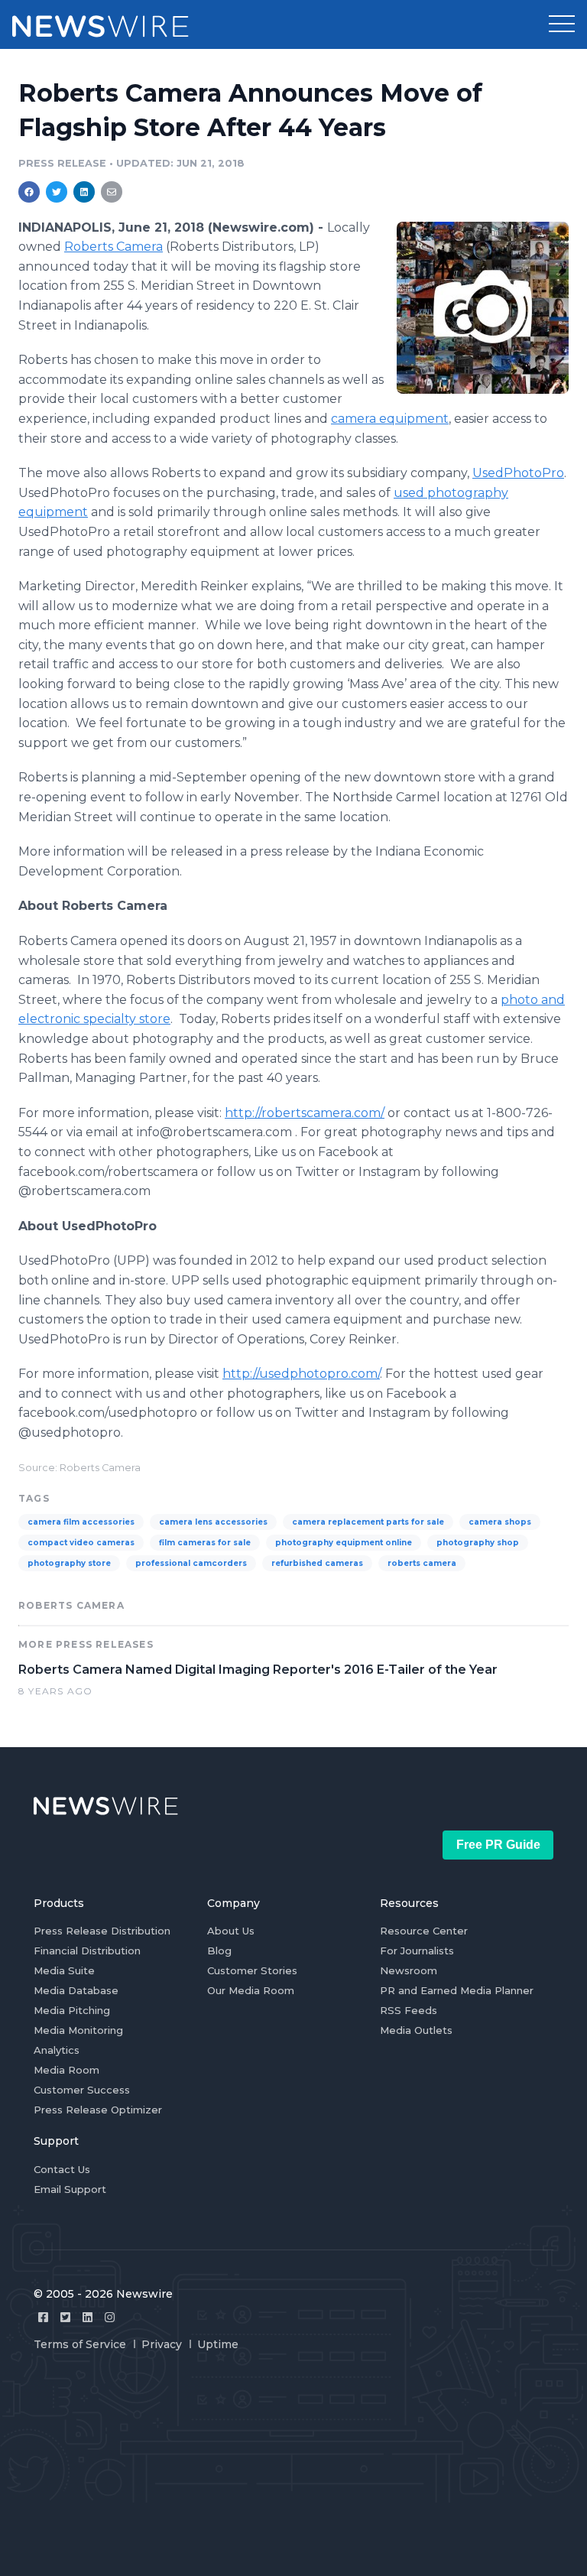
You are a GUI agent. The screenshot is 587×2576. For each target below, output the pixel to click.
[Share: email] (112, 192)
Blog (219, 1951)
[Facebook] (43, 2317)
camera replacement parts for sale (368, 1522)
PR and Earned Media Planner (457, 1990)
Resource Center (424, 1931)
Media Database (76, 1990)
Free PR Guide (498, 1845)
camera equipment (390, 419)
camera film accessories (81, 1522)
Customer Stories (252, 1970)
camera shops (500, 1522)
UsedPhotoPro (518, 473)
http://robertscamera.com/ (305, 1113)
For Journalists (417, 1951)
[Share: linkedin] (84, 192)
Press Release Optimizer (98, 2110)
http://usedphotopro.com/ (301, 1374)
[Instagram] (110, 2317)
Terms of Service (80, 2344)
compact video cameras (81, 1543)
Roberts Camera (114, 247)
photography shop (478, 1543)
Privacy (162, 2344)
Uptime (218, 2344)
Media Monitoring (78, 2030)
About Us (231, 1931)
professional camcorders (191, 1563)
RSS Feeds (409, 2010)
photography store (69, 1563)
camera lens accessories (213, 1522)
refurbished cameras (317, 1563)
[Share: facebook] (29, 192)
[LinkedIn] (88, 2317)
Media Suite (64, 1970)
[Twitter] (65, 2317)
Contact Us (62, 2169)
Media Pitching (72, 2010)
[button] (562, 24)
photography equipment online (344, 1543)
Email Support (70, 2189)
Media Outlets (416, 2030)
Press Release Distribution (102, 1931)
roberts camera (422, 1563)
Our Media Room (251, 1990)
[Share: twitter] (57, 192)
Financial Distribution (87, 1951)
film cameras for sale (205, 1543)
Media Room (66, 2070)
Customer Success (82, 2090)
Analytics (57, 2050)
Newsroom (409, 1970)
